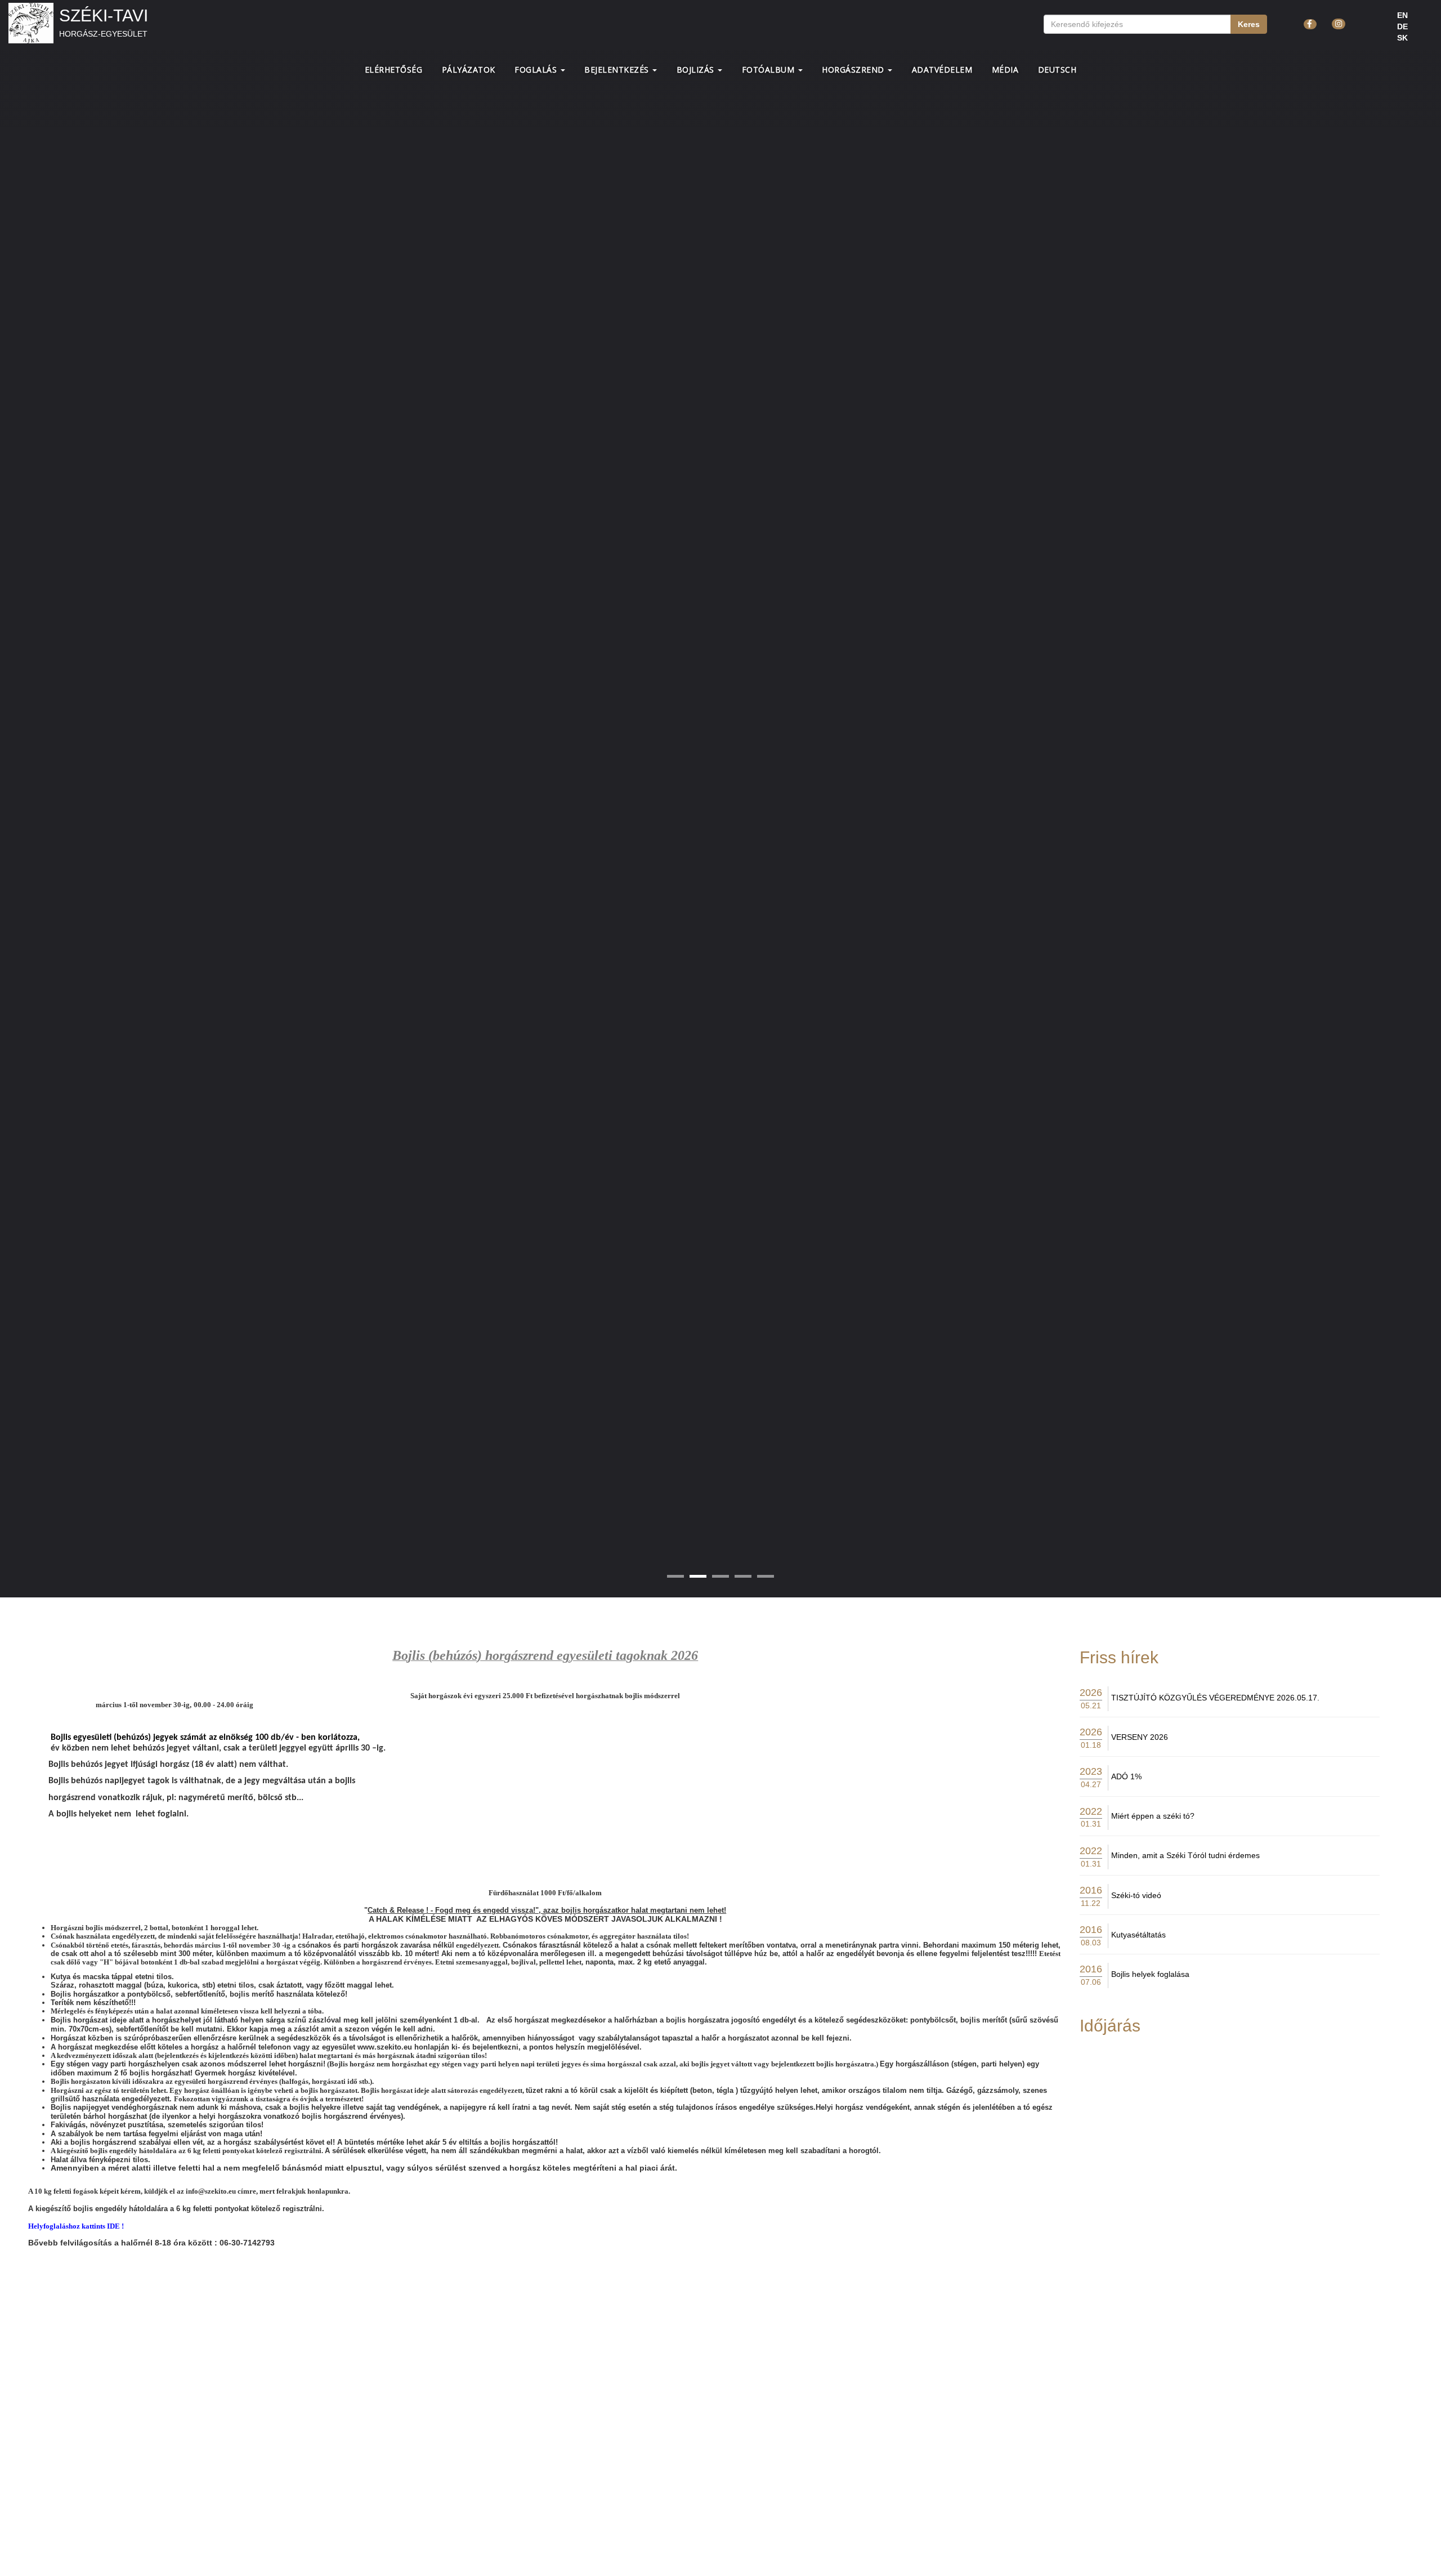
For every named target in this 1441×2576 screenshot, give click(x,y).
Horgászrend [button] (854, 70)
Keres (1249, 24)
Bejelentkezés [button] (618, 70)
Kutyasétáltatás (1138, 1935)
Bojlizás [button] (697, 70)
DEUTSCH (1057, 70)
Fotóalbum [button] (769, 70)
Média (1005, 70)
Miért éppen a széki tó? (1153, 1816)
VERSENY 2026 (1140, 1737)
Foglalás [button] (537, 70)
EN (1402, 15)
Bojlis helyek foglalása (1150, 1974)
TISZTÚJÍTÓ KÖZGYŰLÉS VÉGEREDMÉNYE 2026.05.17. (1215, 1698)
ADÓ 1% (1126, 1776)
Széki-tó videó (1136, 1895)
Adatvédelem (942, 70)
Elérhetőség (394, 70)
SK (1402, 38)
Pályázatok (469, 70)
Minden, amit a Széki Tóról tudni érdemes (1185, 1855)
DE (1402, 26)
